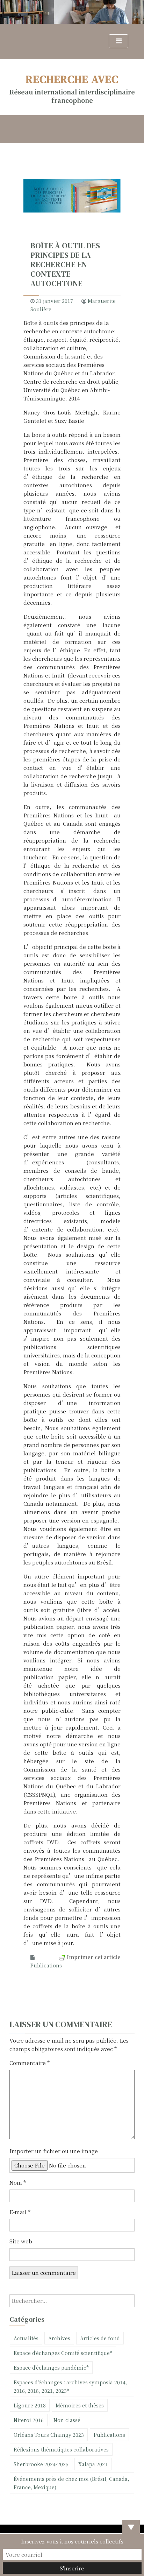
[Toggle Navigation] (118, 41)
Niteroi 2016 (29, 2420)
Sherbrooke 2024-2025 (41, 2464)
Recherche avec (72, 79)
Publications (46, 1965)
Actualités (26, 2338)
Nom (18, 2182)
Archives (59, 2338)
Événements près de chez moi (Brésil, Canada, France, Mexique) (71, 2483)
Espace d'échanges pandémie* (51, 2368)
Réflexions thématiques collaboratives (61, 2449)
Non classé (67, 2420)
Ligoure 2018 (30, 2405)
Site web (21, 2241)
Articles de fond (100, 2338)
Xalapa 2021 (93, 2464)
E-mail (20, 2212)
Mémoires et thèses (80, 2405)
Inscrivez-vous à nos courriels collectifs (72, 2541)
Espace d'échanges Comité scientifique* (63, 2353)
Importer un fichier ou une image (54, 2151)
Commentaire (30, 2063)
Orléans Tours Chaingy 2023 (49, 2435)
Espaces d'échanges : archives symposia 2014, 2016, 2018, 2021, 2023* (70, 2386)
